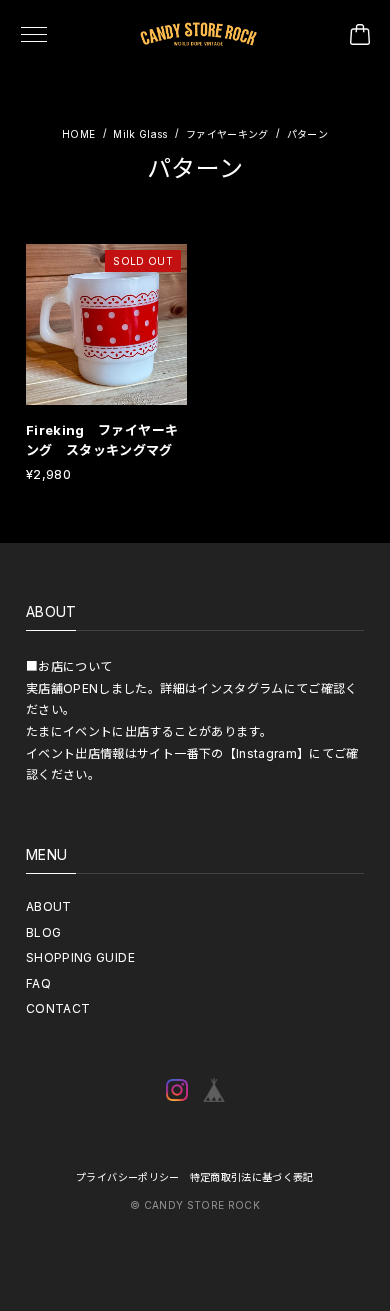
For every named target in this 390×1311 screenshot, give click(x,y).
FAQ (38, 983)
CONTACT (58, 1008)
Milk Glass (140, 134)
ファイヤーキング (227, 134)
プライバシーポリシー (128, 1177)
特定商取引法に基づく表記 (252, 1177)
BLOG (43, 932)
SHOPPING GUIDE (80, 957)
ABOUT (49, 906)
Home (78, 134)
